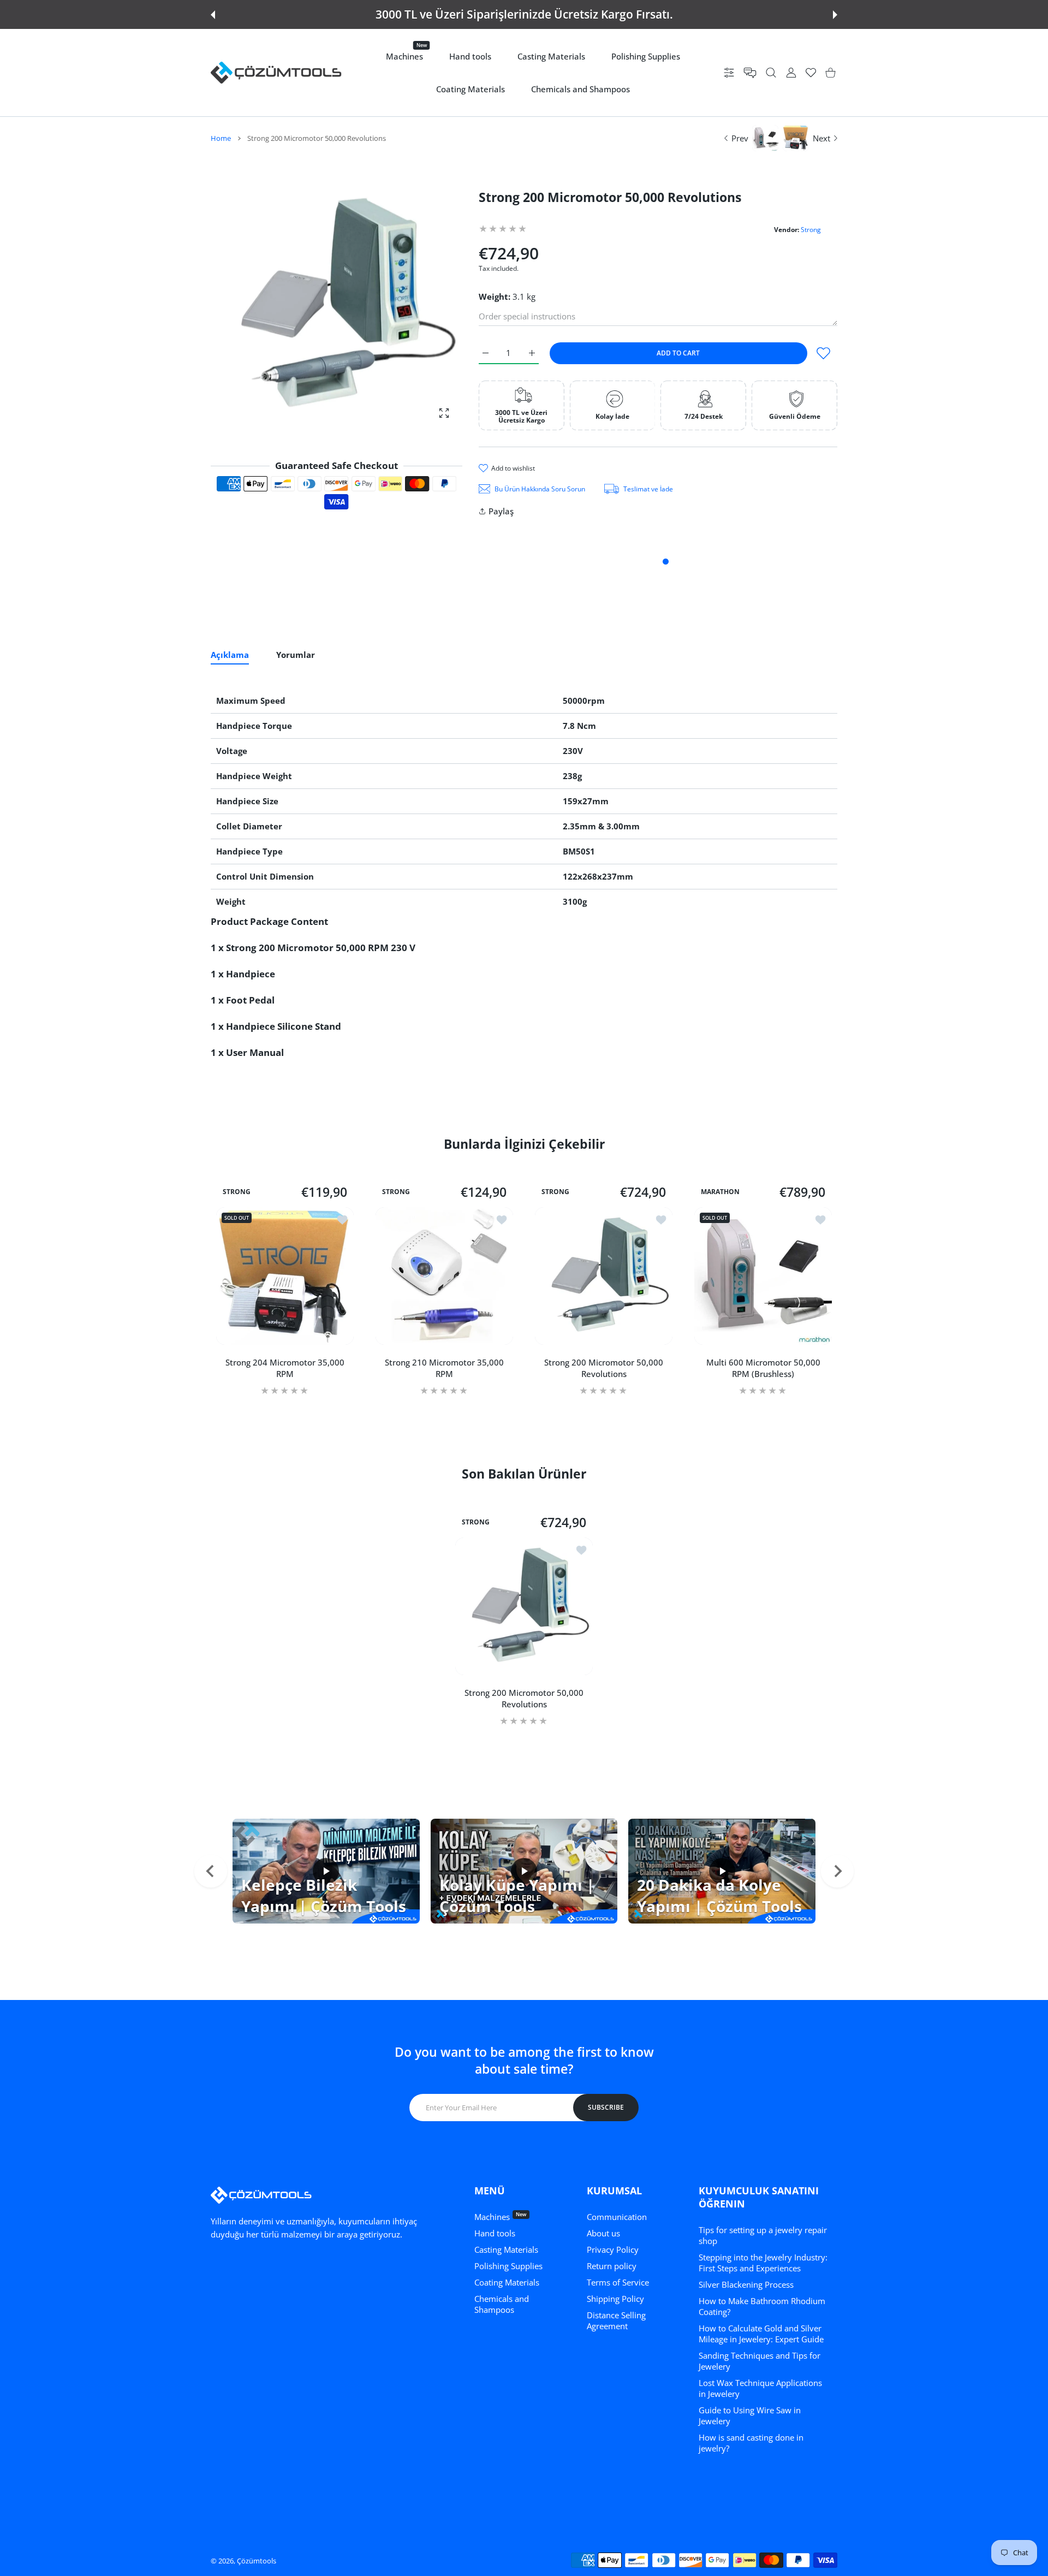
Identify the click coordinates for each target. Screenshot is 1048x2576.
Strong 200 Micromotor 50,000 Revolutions (604, 1368)
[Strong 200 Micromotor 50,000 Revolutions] (604, 1276)
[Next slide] (837, 1871)
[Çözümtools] (276, 73)
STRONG (237, 1192)
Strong (811, 230)
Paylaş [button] (501, 511)
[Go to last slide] (211, 1871)
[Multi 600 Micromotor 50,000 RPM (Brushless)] (763, 1276)
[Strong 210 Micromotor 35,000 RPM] (444, 1276)
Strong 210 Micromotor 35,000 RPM (444, 1368)
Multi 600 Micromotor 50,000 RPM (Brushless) (763, 1368)
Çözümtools (257, 2561)
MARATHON (720, 1192)
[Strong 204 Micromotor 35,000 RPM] (285, 1276)
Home (221, 138)
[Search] (771, 73)
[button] (213, 15)
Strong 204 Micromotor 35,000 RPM (285, 1368)
